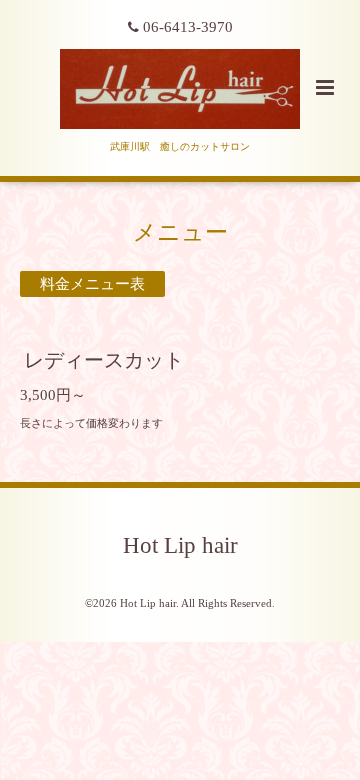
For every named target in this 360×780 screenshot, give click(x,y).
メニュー (180, 232)
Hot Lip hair (180, 545)
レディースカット (104, 360)
